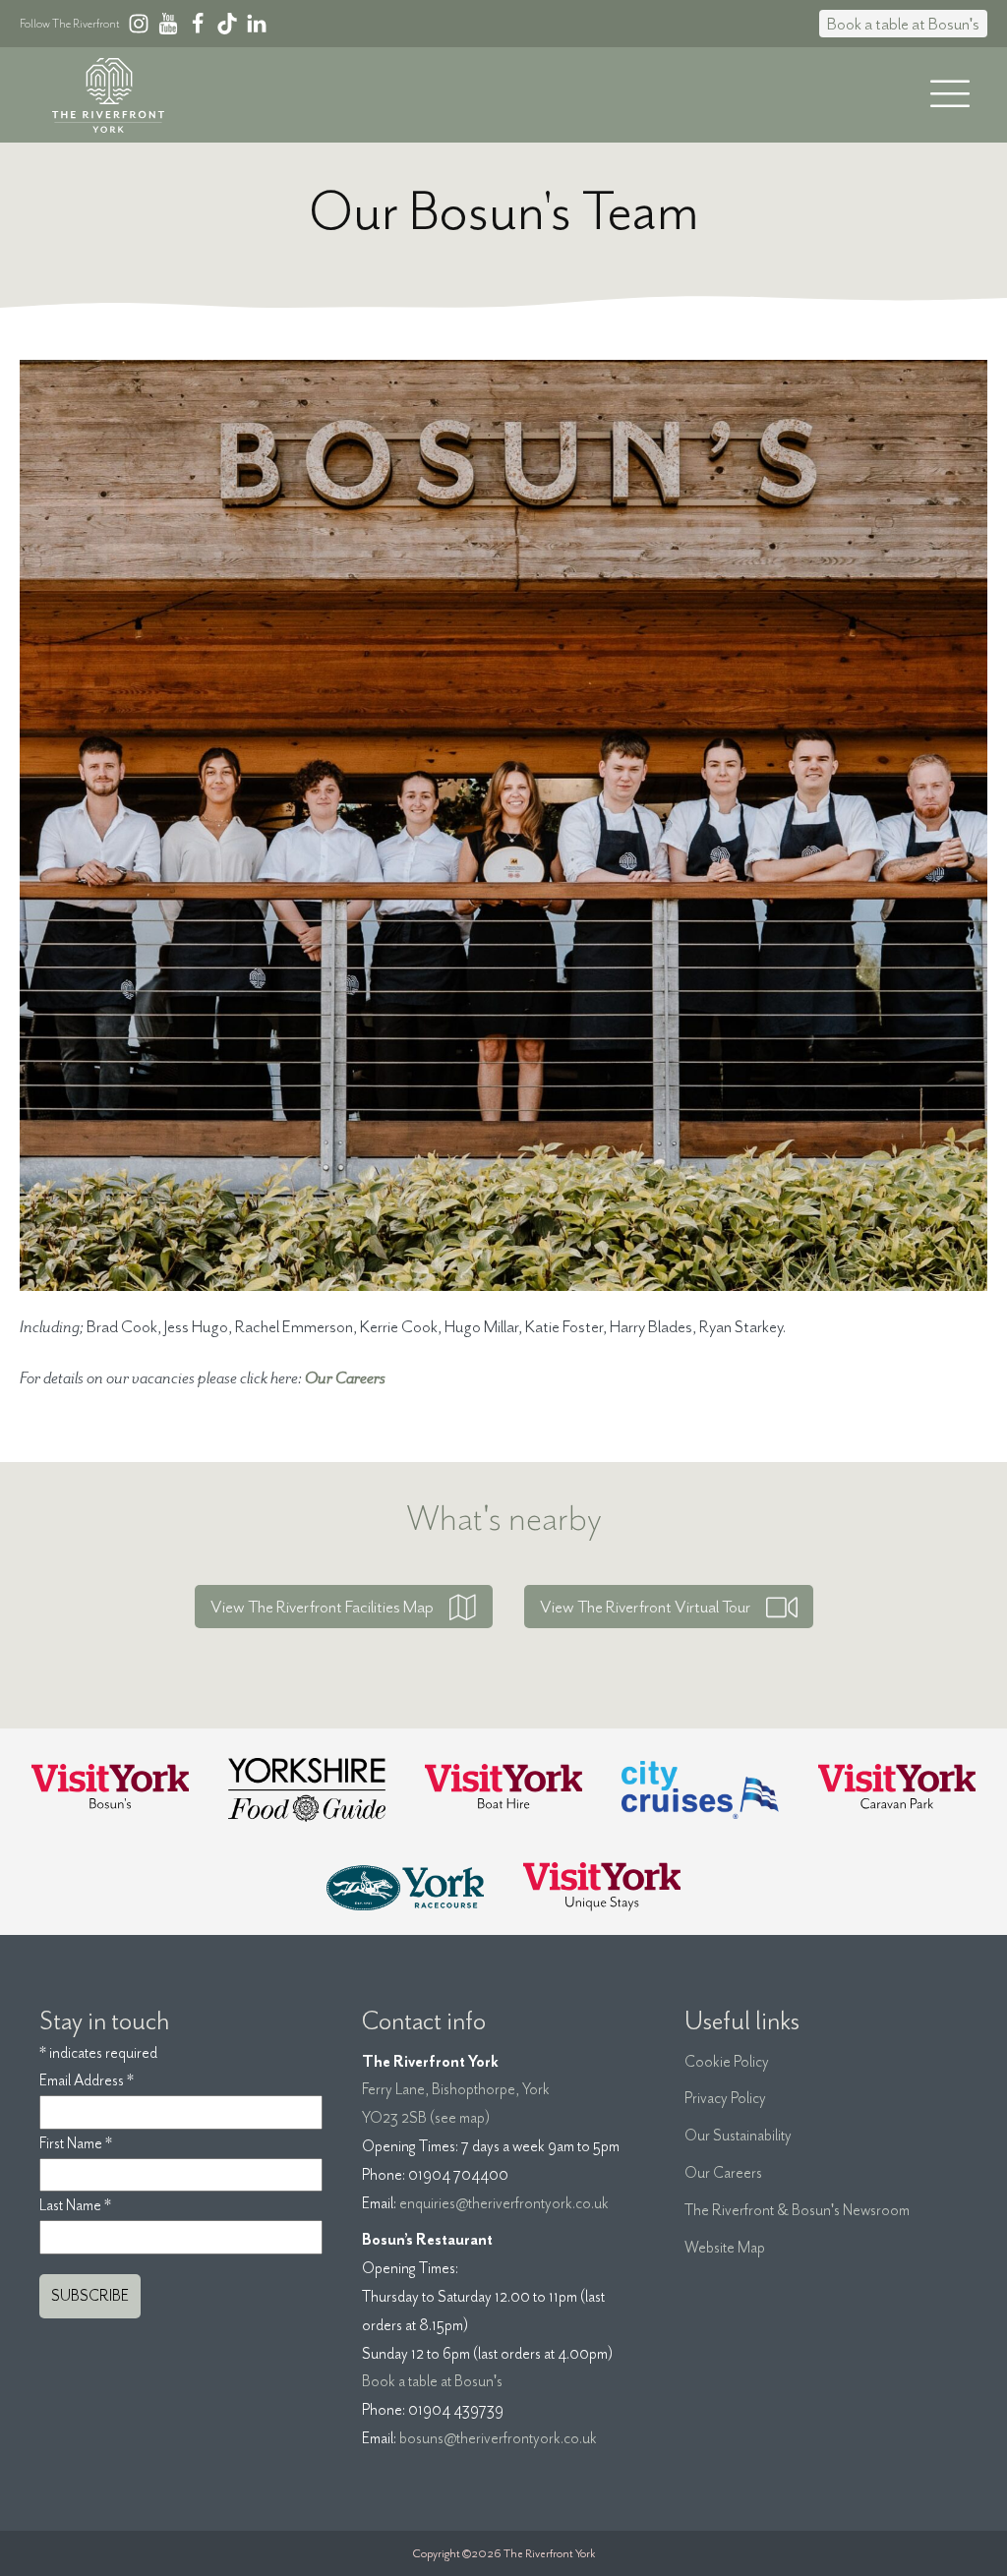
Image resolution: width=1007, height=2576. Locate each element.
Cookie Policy (727, 2062)
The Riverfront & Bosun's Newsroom (797, 2210)
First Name (76, 2143)
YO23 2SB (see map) (426, 2118)
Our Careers (723, 2173)
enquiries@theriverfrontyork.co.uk (504, 2203)
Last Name (75, 2205)
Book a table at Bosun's (903, 24)
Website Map (725, 2248)
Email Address (87, 2080)
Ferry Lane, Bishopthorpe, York (456, 2089)
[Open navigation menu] (950, 95)
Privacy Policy (725, 2098)
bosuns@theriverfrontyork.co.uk (498, 2438)
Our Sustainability (738, 2136)
